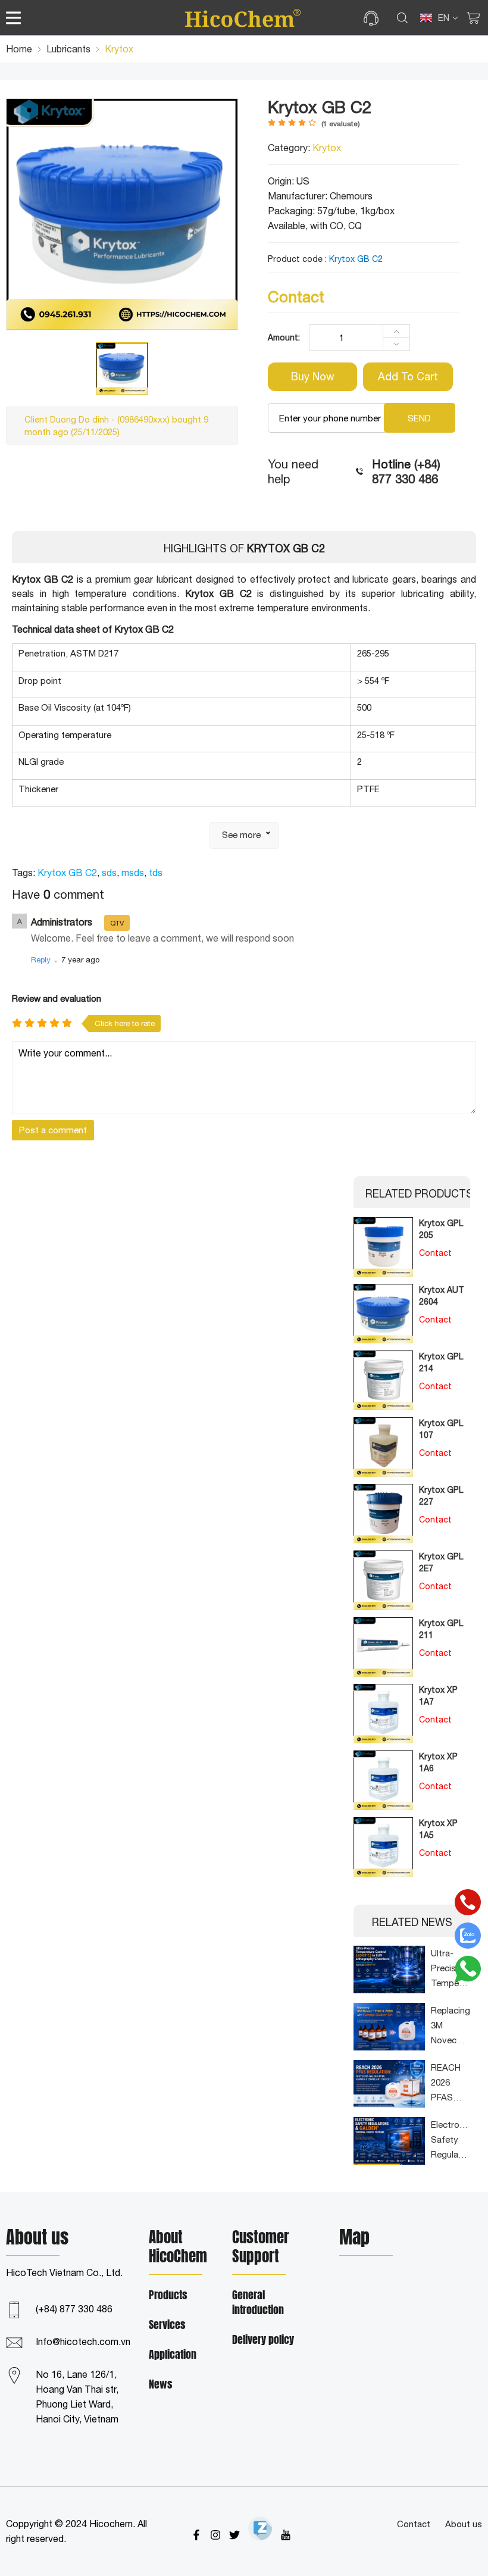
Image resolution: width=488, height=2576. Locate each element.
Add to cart (408, 376)
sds (109, 873)
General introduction (258, 2303)
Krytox (327, 148)
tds (156, 873)
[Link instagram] (215, 2535)
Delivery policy (263, 2340)
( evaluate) (341, 124)
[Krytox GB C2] (122, 368)
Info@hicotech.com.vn (83, 2341)
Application (173, 2355)
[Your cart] (473, 18)
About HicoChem (178, 2247)
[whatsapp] (468, 1969)
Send (419, 418)
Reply (41, 960)
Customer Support (261, 2247)
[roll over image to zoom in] (122, 213)
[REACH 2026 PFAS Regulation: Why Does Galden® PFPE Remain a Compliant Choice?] (389, 2084)
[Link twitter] (234, 2535)
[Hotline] (468, 1902)
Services (167, 2325)
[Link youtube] (286, 2535)
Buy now (313, 376)
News (161, 2385)
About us (464, 2524)
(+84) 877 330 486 (74, 2309)
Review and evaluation (57, 998)
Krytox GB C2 (67, 873)
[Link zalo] (260, 2528)
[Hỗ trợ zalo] (468, 1936)
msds (133, 873)
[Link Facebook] (196, 2535)
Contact (414, 2524)
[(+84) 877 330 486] (374, 18)
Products (168, 2295)
